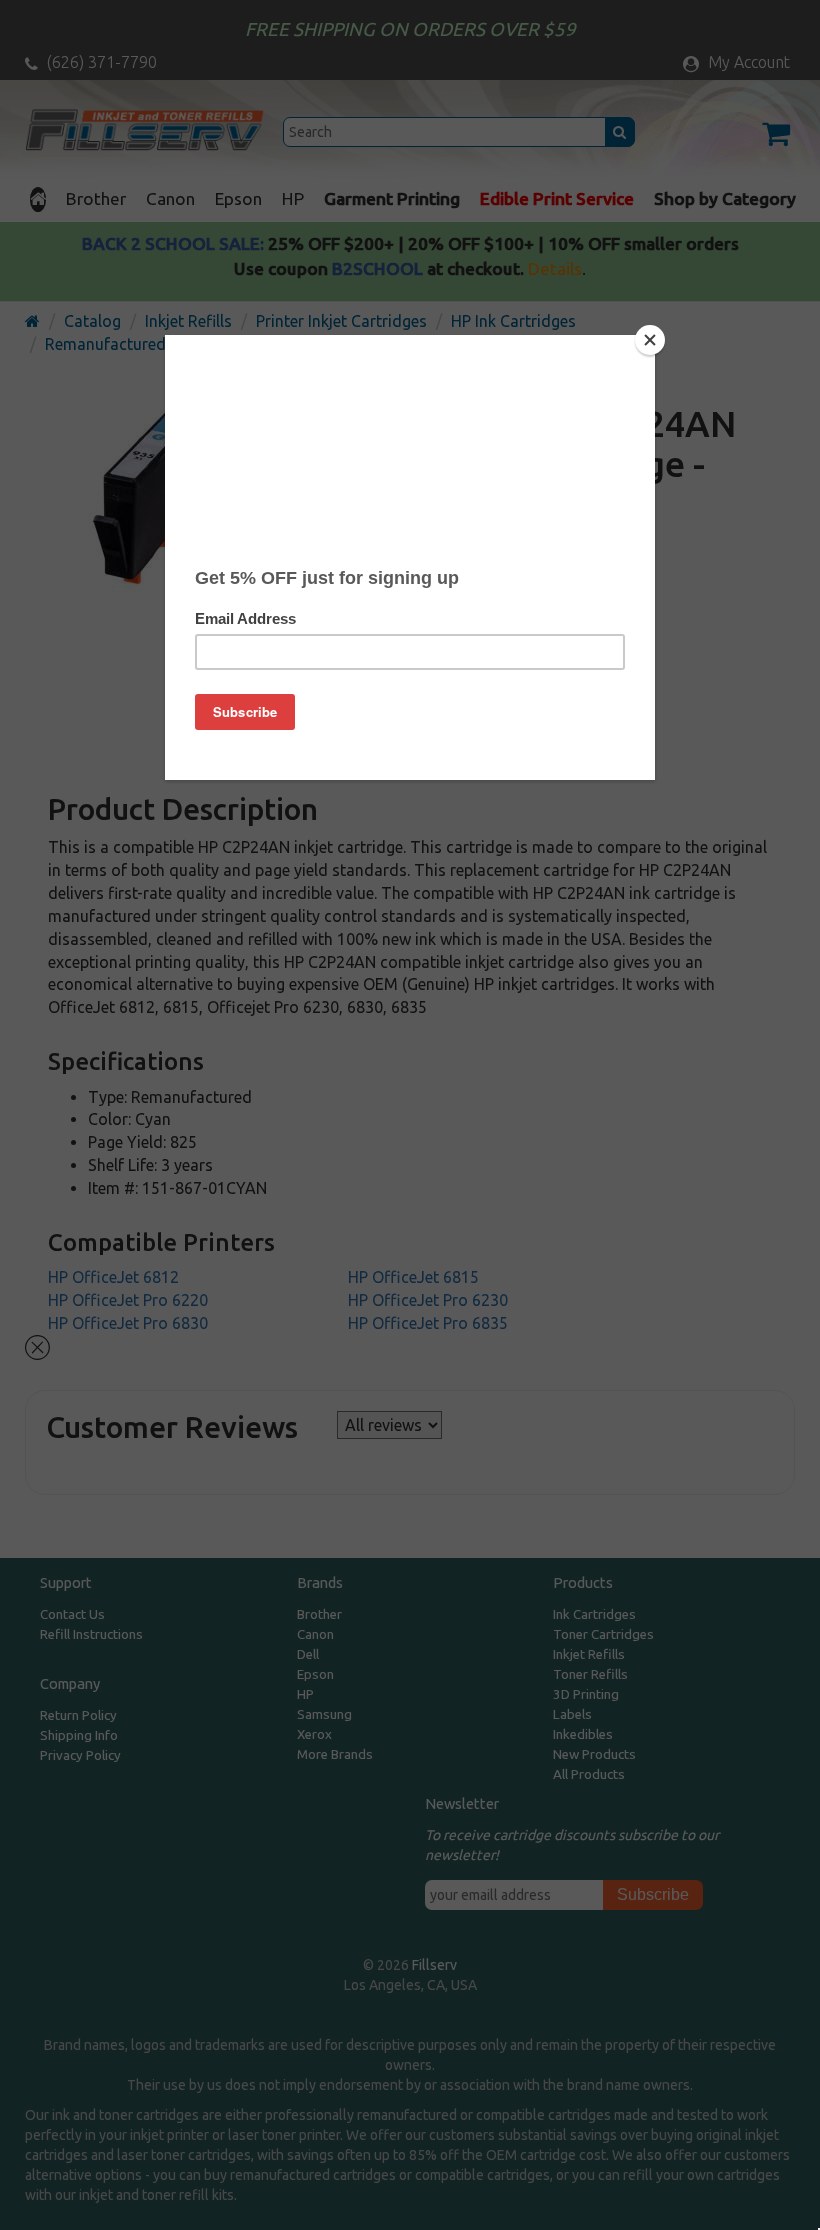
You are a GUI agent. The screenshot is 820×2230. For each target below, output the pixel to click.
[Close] (650, 340)
